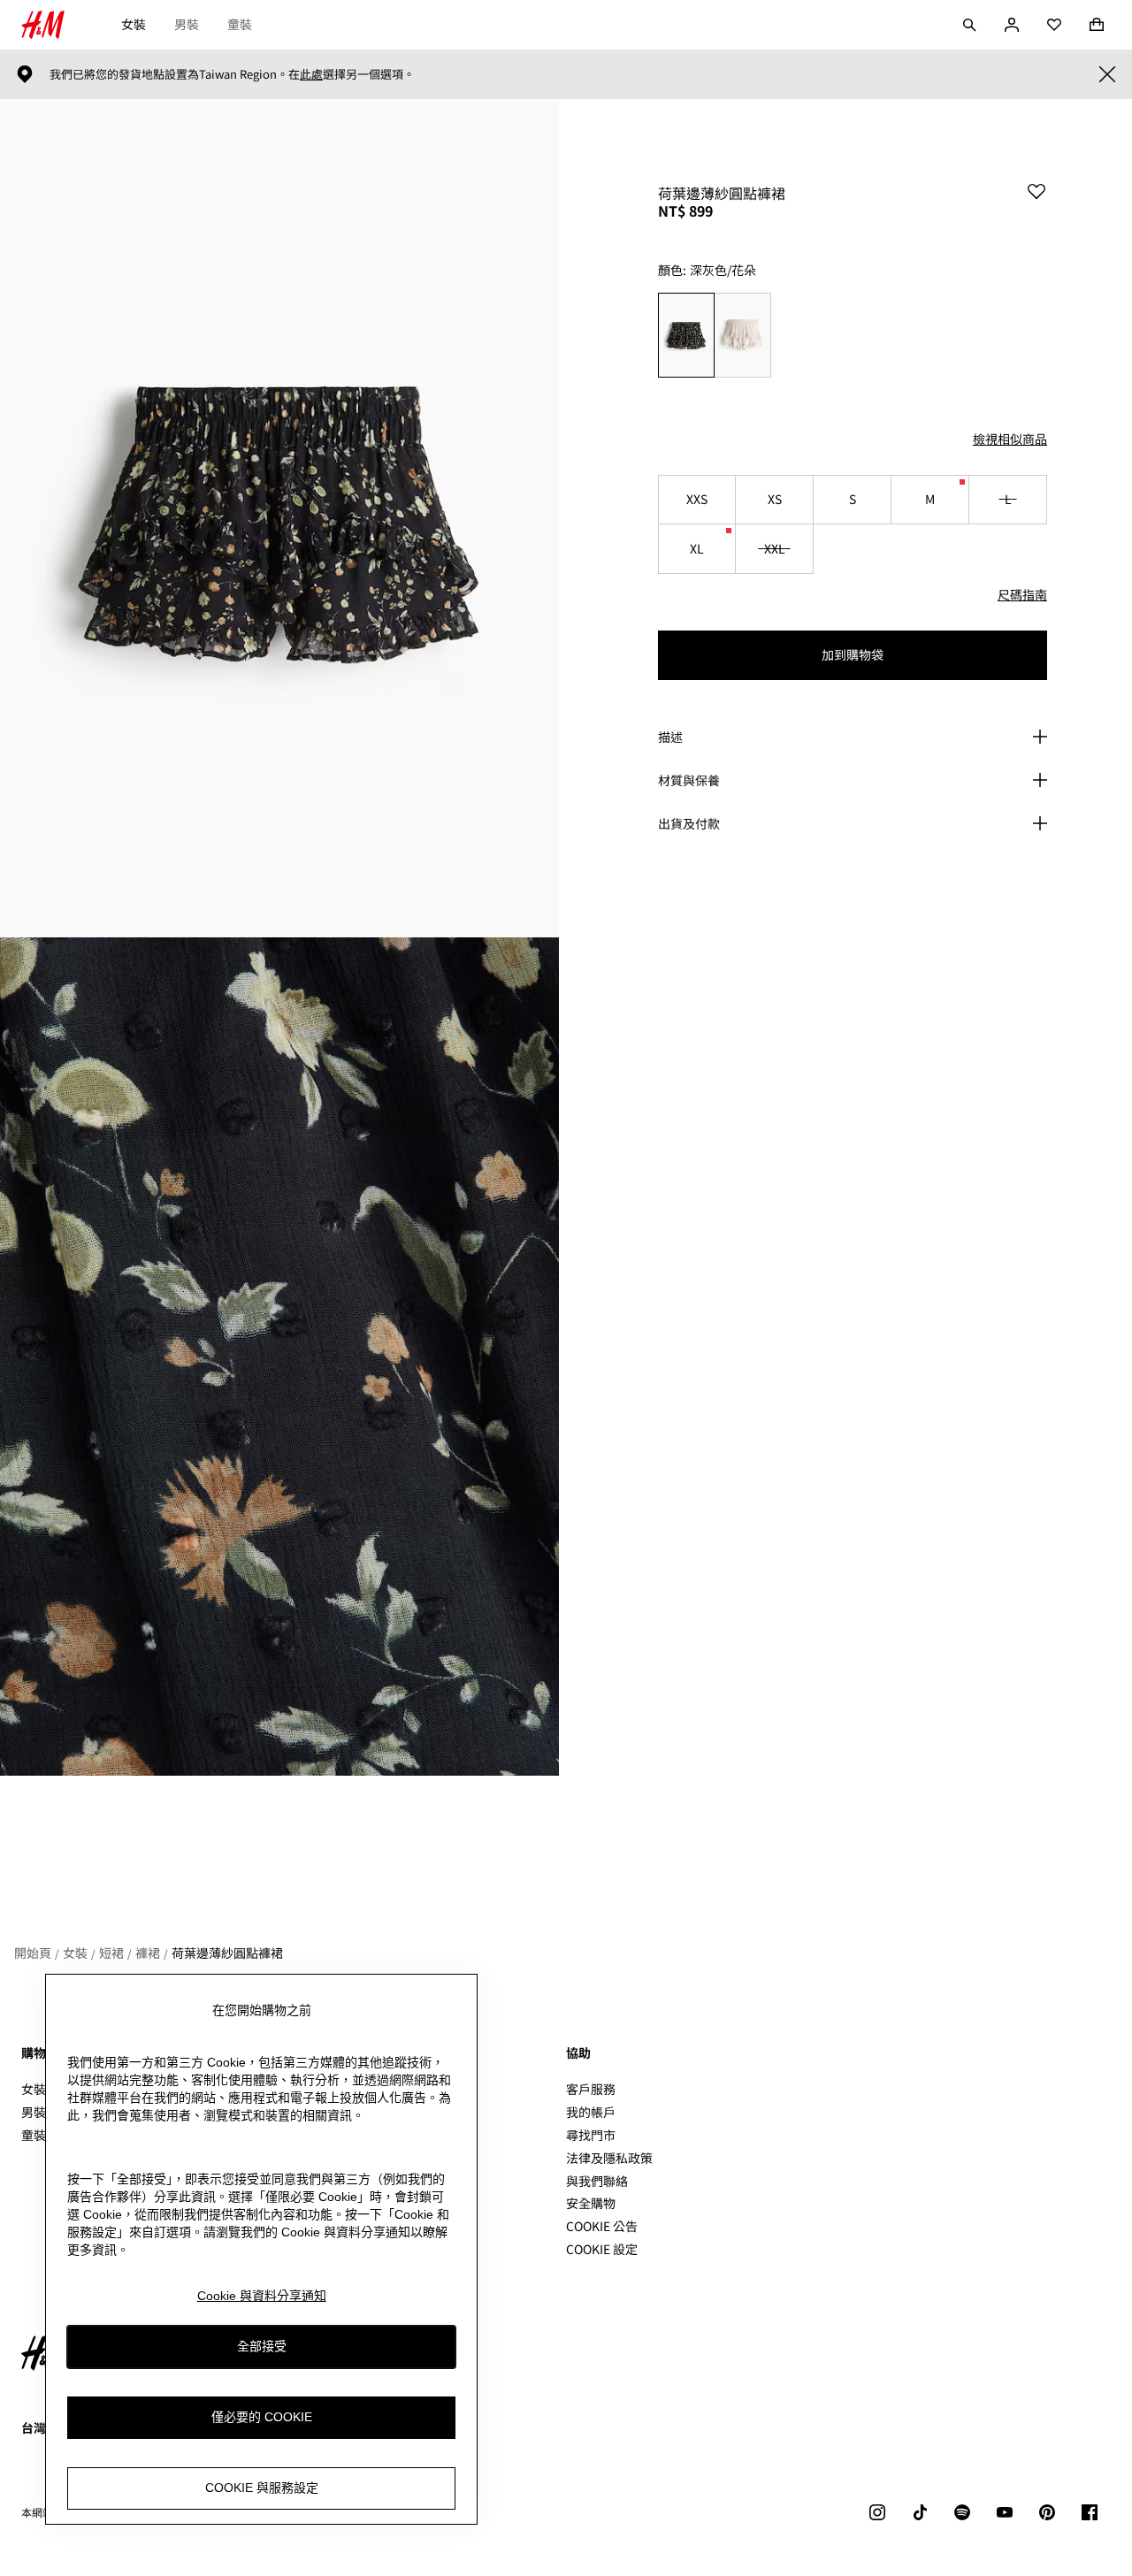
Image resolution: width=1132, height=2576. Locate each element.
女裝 (134, 24)
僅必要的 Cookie (262, 2417)
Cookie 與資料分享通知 (262, 2296)
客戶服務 (591, 2089)
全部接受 (262, 2346)
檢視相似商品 (1010, 439)
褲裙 (148, 1953)
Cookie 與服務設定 (262, 2488)
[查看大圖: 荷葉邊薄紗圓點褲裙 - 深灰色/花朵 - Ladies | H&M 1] (279, 518)
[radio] (686, 335)
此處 (311, 74)
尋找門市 (591, 2135)
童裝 (240, 24)
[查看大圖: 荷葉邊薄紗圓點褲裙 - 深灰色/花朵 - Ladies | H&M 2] (279, 1357)
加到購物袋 (853, 654)
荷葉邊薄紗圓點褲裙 (227, 1953)
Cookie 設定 (602, 2249)
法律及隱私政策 (609, 2158)
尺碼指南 (1022, 594)
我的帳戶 (591, 2112)
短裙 (111, 1953)
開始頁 (33, 1953)
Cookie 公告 (602, 2226)
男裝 (187, 24)
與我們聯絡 (597, 2181)
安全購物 (591, 2203)
